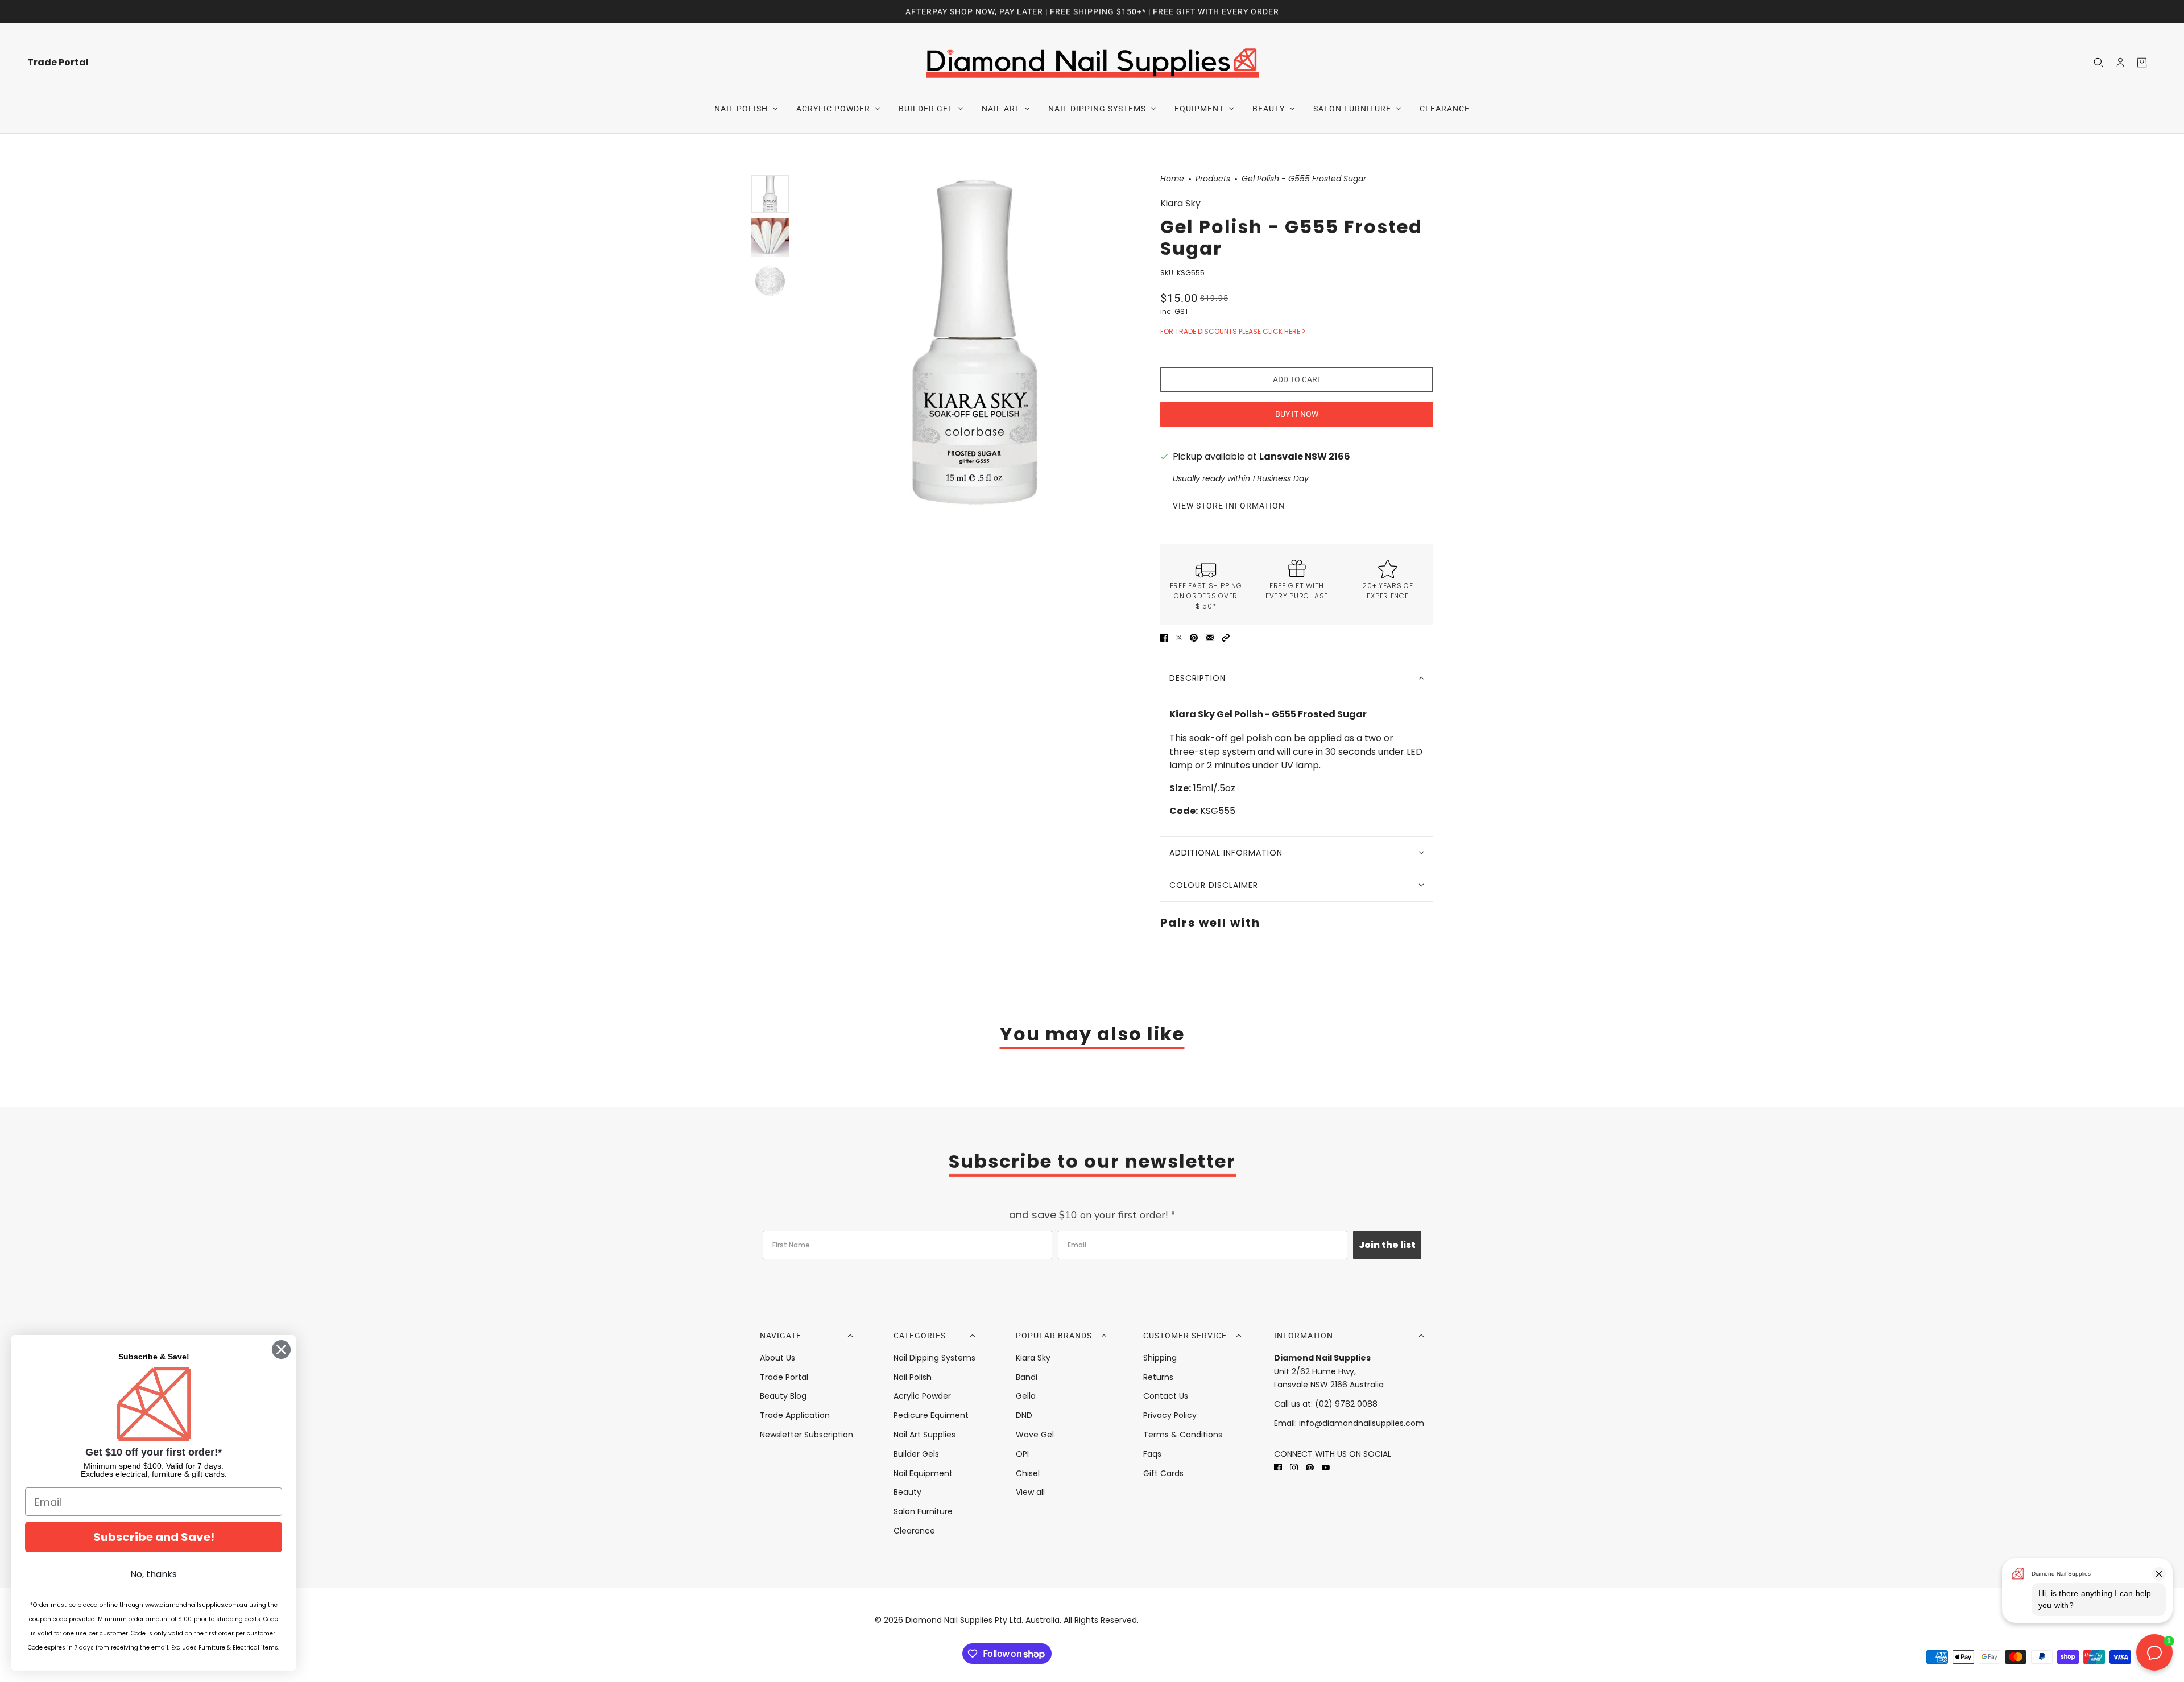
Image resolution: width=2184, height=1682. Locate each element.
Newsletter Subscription (806, 1435)
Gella (1026, 1396)
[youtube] (1326, 1467)
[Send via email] (1210, 638)
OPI (1022, 1454)
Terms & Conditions (1183, 1435)
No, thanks (154, 1574)
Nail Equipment (923, 1473)
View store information (1229, 506)
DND (1024, 1415)
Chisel (1028, 1473)
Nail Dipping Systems (934, 1358)
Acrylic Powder (922, 1396)
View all (1030, 1492)
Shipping (1160, 1358)
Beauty (907, 1492)
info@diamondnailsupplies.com (1362, 1423)
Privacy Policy (1170, 1415)
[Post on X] (1179, 638)
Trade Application (795, 1415)
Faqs (1152, 1454)
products (1213, 179)
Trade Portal (784, 1377)
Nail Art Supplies (925, 1435)
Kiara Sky (1180, 203)
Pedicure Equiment (931, 1415)
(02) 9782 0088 (1346, 1404)
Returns (1158, 1377)
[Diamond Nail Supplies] (1092, 62)
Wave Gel (1035, 1435)
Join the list (1387, 1245)
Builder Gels (916, 1454)
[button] (1226, 638)
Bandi (1027, 1377)
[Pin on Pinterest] (1194, 638)
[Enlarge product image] (975, 342)
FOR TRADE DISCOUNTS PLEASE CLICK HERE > (1233, 331)
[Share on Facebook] (1164, 638)
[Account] (2120, 63)
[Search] (2099, 63)
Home (1172, 179)
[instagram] (1294, 1467)
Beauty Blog (783, 1396)
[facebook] (1278, 1467)
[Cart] (2142, 63)
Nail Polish (913, 1377)
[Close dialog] (281, 1350)
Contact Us (1166, 1396)
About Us (777, 1358)
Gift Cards (1163, 1473)
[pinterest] (1310, 1467)
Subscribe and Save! (154, 1537)
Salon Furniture (923, 1511)
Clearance (914, 1531)
